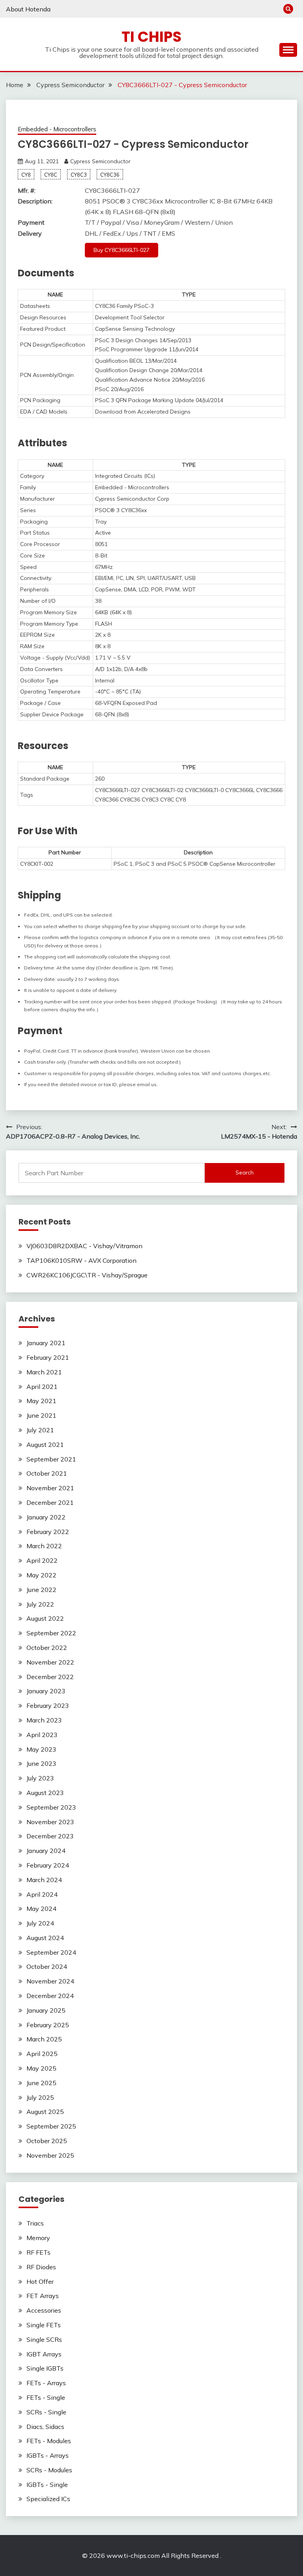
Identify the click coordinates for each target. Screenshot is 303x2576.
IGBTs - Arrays (48, 2455)
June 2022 (41, 1590)
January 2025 (46, 2010)
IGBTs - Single (47, 2485)
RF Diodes (41, 2267)
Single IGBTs (45, 2368)
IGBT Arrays (44, 2354)
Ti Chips (151, 37)
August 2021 (45, 1445)
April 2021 (42, 1387)
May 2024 (41, 1909)
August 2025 (45, 2112)
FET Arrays (43, 2296)
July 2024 (40, 1923)
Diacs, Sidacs (45, 2427)
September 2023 (51, 1807)
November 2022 (50, 1662)
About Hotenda (28, 9)
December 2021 (50, 1502)
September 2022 (51, 1633)
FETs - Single (46, 2397)
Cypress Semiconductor (100, 161)
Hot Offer (40, 2281)
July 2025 (40, 2097)
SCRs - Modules (49, 2470)
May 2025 (41, 2068)
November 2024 (50, 1981)
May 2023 (41, 1749)
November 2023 (50, 1822)
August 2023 (45, 1793)
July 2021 (40, 1430)
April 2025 (42, 2054)
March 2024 (44, 1880)
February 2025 (48, 2025)
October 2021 (47, 1473)
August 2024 (45, 1938)
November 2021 (50, 1488)
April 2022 (42, 1560)
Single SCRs (44, 2339)
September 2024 (51, 1952)
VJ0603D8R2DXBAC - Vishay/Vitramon (84, 1246)
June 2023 (41, 1763)
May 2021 (41, 1401)
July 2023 (40, 1778)
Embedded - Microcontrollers (57, 129)
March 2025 (44, 2039)
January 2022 (46, 1517)
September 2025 (51, 2126)
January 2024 (46, 1851)
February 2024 (48, 1865)
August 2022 (45, 1618)
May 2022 (41, 1575)
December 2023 (50, 1836)
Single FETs (44, 2325)
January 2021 (46, 1343)
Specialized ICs (48, 2499)
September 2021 (51, 1459)
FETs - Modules (49, 2441)
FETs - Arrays (46, 2383)
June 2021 (41, 1415)
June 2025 (41, 2083)
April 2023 (42, 1735)
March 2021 (44, 1372)
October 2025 (47, 2141)
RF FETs (38, 2252)
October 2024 (47, 1966)
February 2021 (48, 1357)
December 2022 (50, 1677)
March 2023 (44, 1720)
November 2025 (50, 2155)
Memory (38, 2238)
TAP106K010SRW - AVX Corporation (81, 1260)
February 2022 (48, 1532)
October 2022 (47, 1648)
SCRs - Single (46, 2412)
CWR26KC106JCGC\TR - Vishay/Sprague (87, 1275)
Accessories (44, 2310)
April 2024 (42, 1894)
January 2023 (46, 1691)
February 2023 (48, 1706)
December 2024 (50, 1996)
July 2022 (40, 1604)
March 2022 (44, 1546)
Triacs (35, 2223)
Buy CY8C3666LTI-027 (122, 250)
